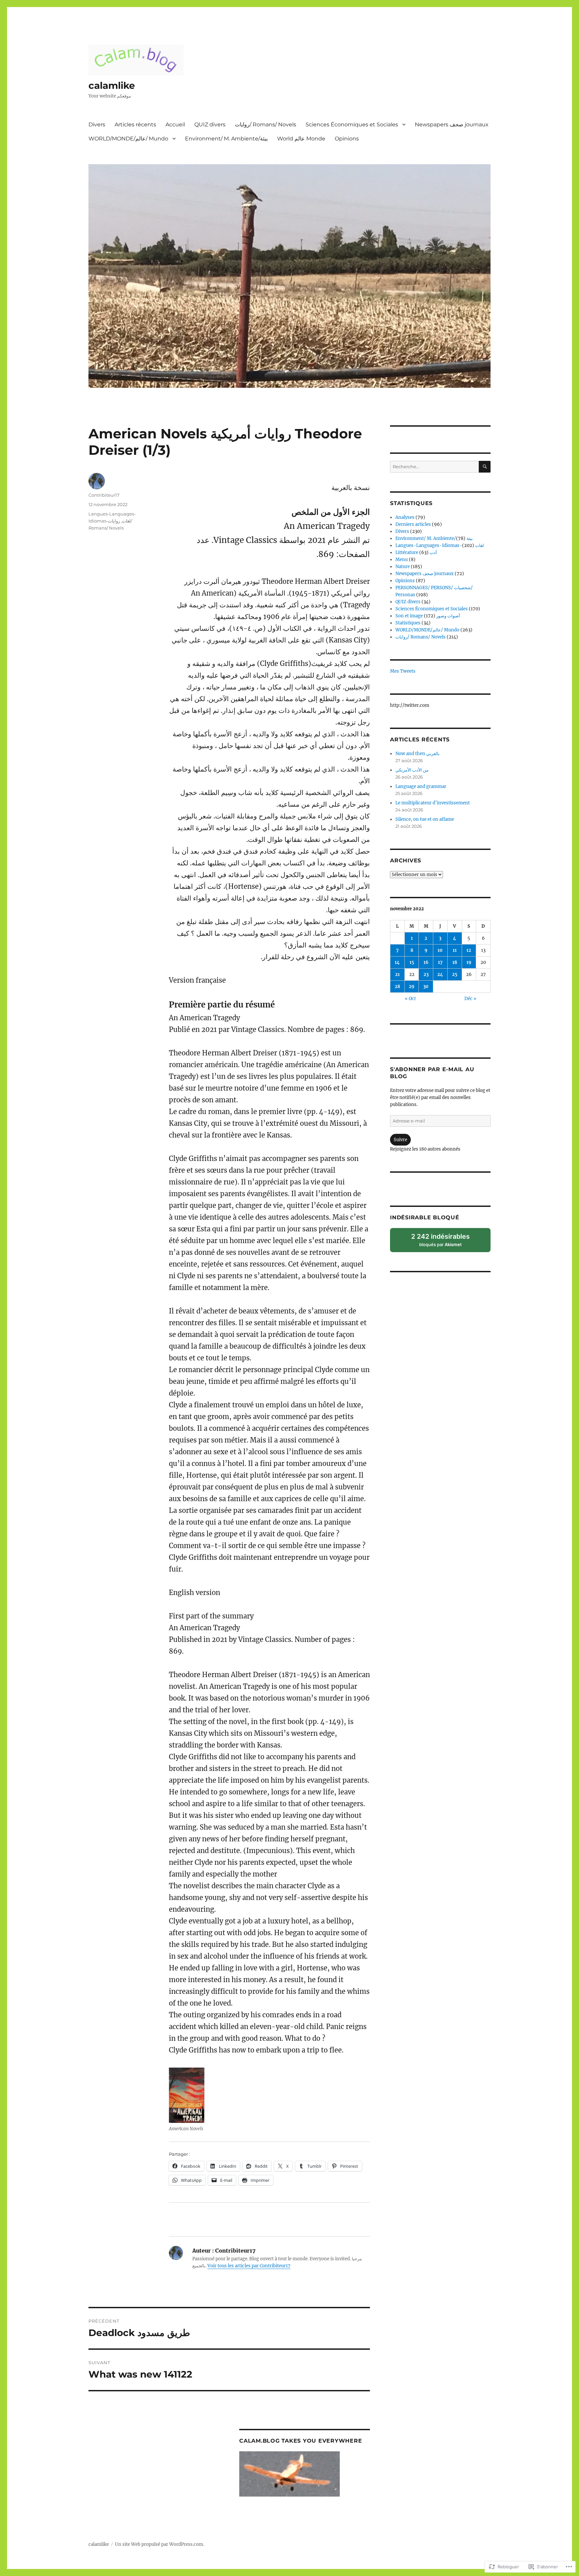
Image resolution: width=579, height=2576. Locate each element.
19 (469, 962)
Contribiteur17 (104, 495)
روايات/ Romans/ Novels (266, 125)
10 (440, 950)
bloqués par (445, 1242)
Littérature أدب (416, 553)
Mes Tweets (403, 671)
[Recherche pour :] (434, 467)
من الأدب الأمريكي (412, 770)
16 (426, 962)
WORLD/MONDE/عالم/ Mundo (128, 139)
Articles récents (135, 125)
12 (469, 950)
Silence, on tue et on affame (425, 819)
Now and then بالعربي (417, 754)
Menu (402, 560)
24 (440, 974)
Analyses (405, 517)
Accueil (175, 125)
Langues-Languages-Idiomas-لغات (440, 545)
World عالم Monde (301, 139)
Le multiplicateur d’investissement (433, 803)
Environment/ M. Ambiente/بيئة (226, 139)
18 (455, 962)
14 (397, 962)
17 (440, 962)
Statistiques (408, 623)
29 (412, 987)
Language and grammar (421, 786)
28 (397, 987)
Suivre (400, 1140)
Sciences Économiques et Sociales (352, 125)
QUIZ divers (210, 125)
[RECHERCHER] (485, 467)
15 (412, 962)
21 (397, 974)
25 (455, 974)
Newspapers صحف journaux (452, 125)
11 (455, 950)
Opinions (347, 139)
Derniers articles (413, 524)
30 (426, 987)
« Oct (410, 999)
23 (426, 974)
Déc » (470, 999)
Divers (97, 125)
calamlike (112, 85)
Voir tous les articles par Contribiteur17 (249, 2266)
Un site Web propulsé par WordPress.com (159, 2544)
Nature (403, 567)
